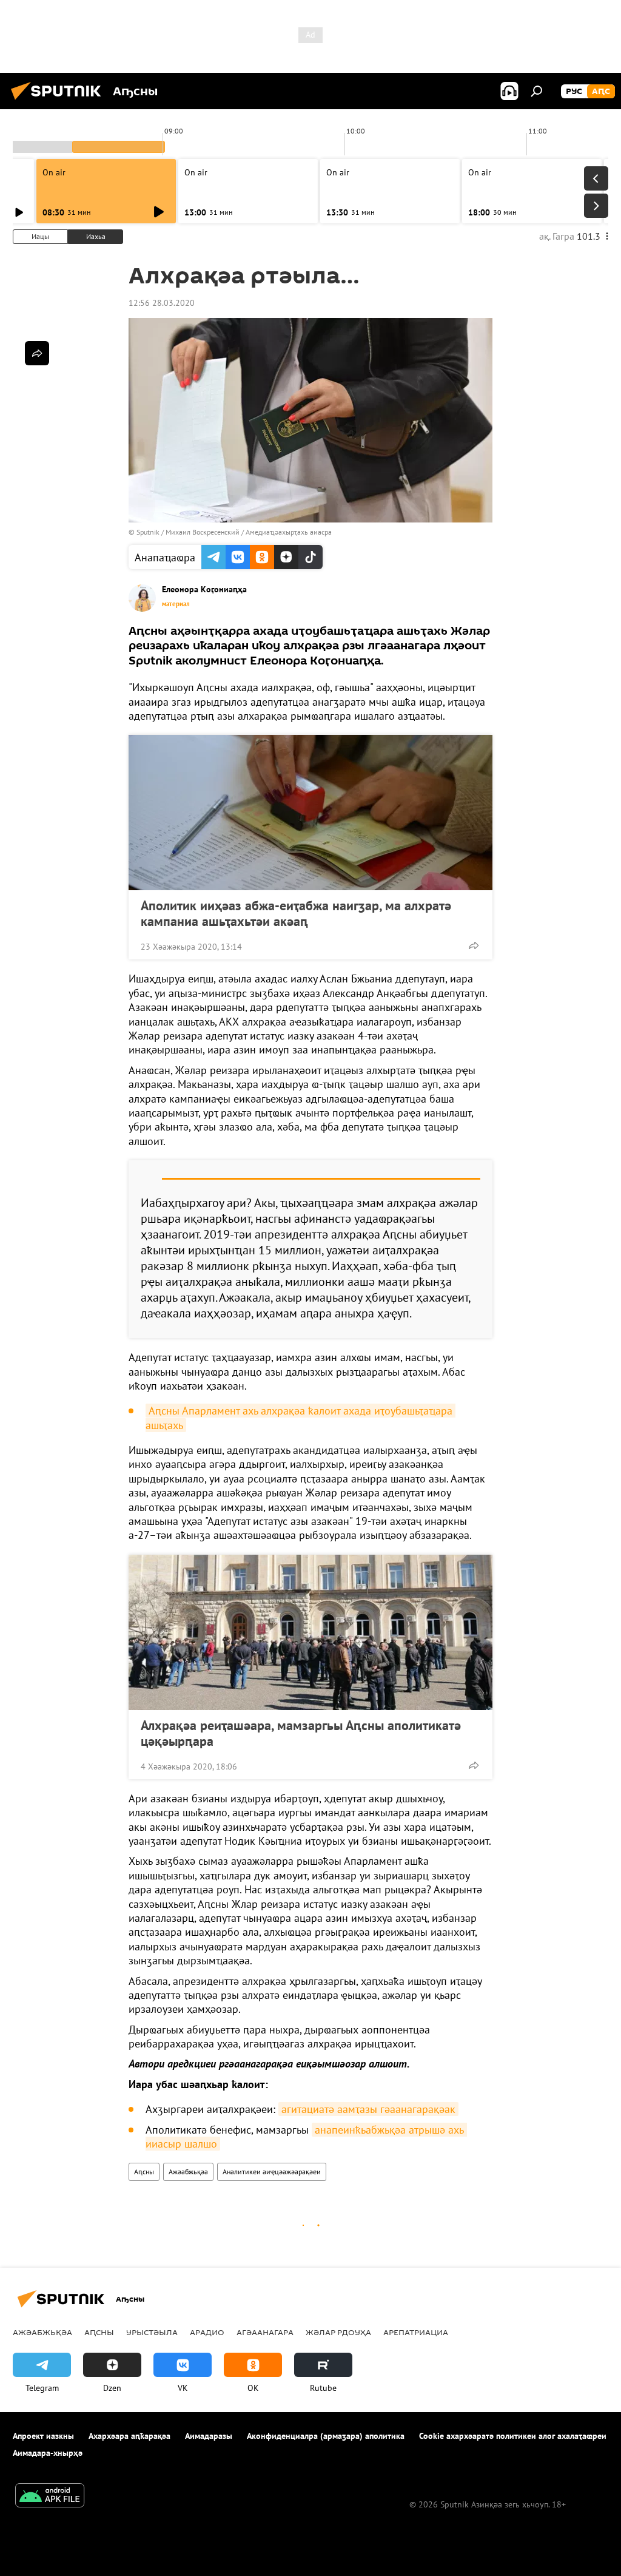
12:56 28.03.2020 (162, 303)
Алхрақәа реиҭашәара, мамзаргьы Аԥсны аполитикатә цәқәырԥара (301, 1733)
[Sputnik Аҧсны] (59, 101)
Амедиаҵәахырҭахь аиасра (289, 532)
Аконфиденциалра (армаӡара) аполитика (326, 2436)
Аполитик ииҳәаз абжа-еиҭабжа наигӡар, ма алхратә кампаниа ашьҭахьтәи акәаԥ (296, 913)
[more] (474, 945)
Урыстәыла (152, 2332)
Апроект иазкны (43, 2436)
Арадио (207, 2332)
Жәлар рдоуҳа (338, 2332)
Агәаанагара (265, 2332)
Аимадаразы (209, 2436)
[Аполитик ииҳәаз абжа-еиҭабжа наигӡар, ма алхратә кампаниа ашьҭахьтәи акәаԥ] (310, 813)
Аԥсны (144, 2172)
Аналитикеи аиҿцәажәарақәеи (272, 2172)
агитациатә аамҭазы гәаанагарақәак (368, 2109)
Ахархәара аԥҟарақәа (129, 2436)
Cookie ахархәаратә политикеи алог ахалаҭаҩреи (513, 2436)
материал (176, 604)
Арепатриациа (416, 2332)
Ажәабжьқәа (188, 2172)
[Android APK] (50, 2497)
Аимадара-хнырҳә (48, 2453)
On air (54, 172)
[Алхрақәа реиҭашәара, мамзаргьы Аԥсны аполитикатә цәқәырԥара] (310, 1632)
